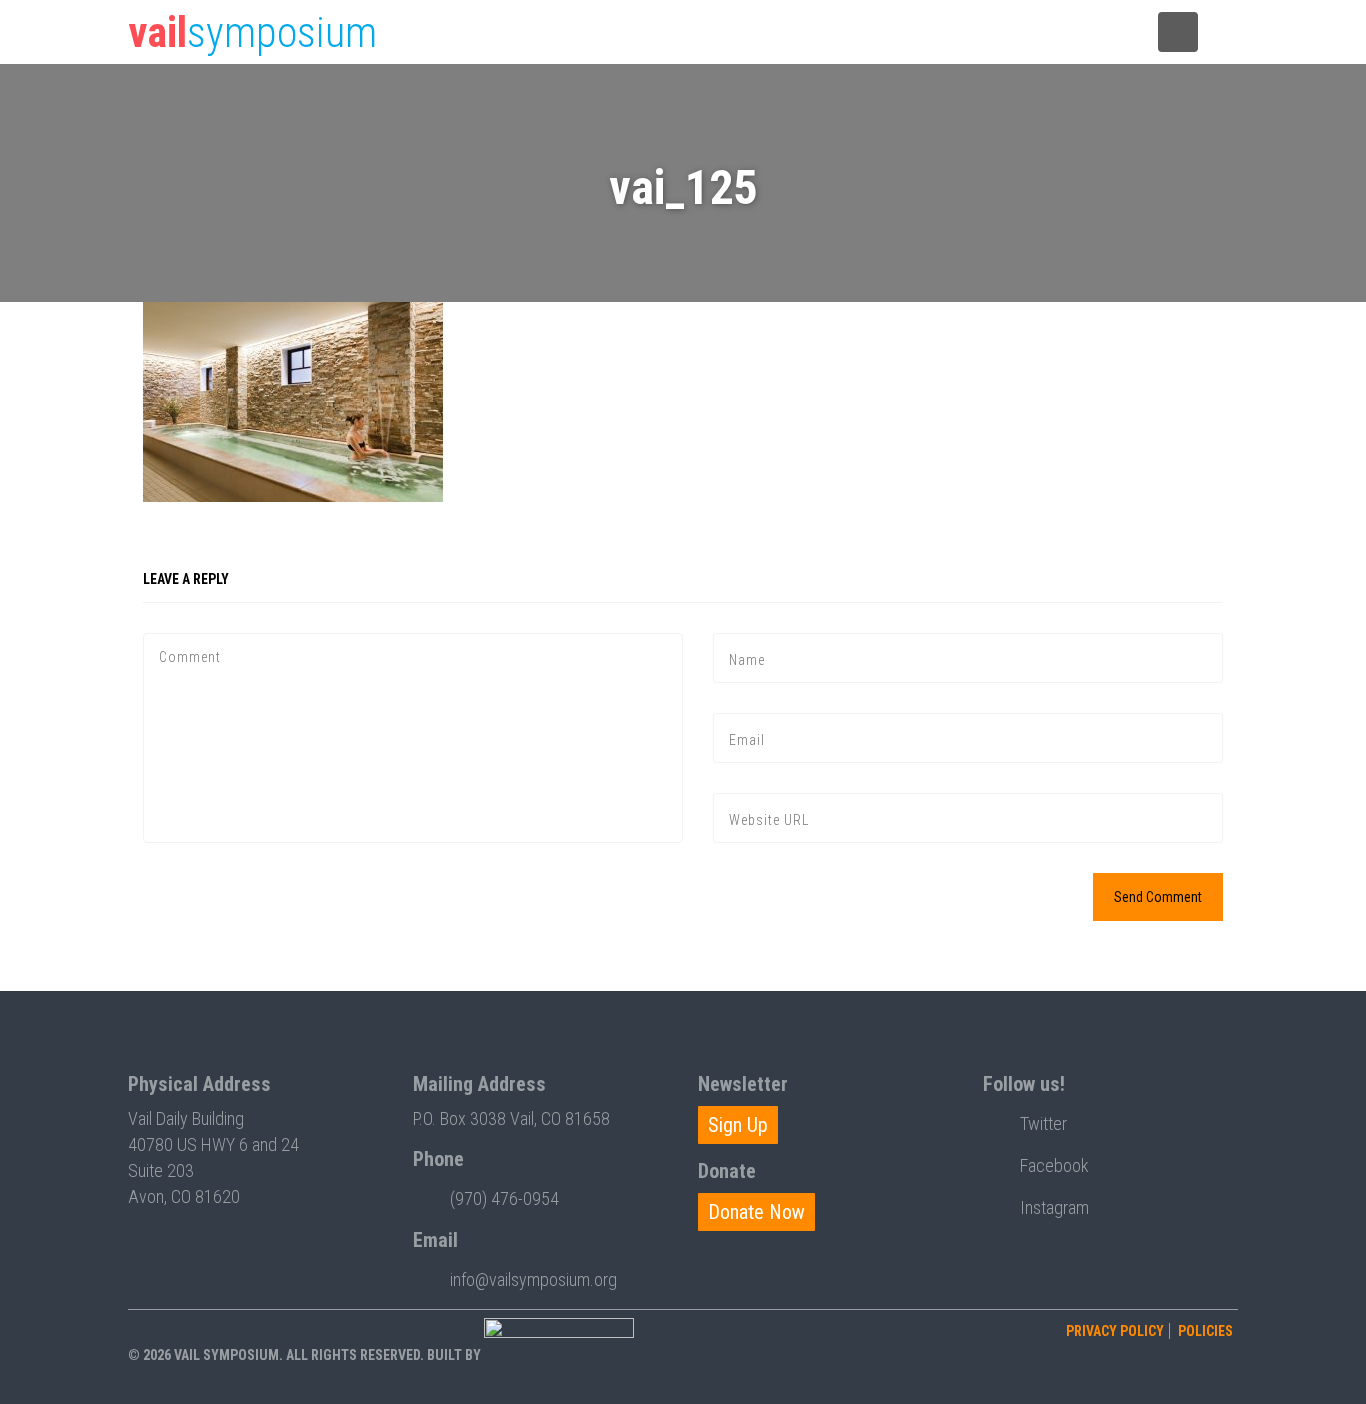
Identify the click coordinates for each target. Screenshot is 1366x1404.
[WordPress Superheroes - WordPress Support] (559, 1355)
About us (1083, 32)
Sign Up (738, 1125)
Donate (986, 32)
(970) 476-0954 (504, 1198)
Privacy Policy (1115, 1331)
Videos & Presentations (860, 32)
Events (654, 32)
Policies (1205, 1331)
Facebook (1054, 1165)
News (739, 32)
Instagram (1054, 1207)
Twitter (1043, 1123)
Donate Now (756, 1212)
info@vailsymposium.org (533, 1279)
